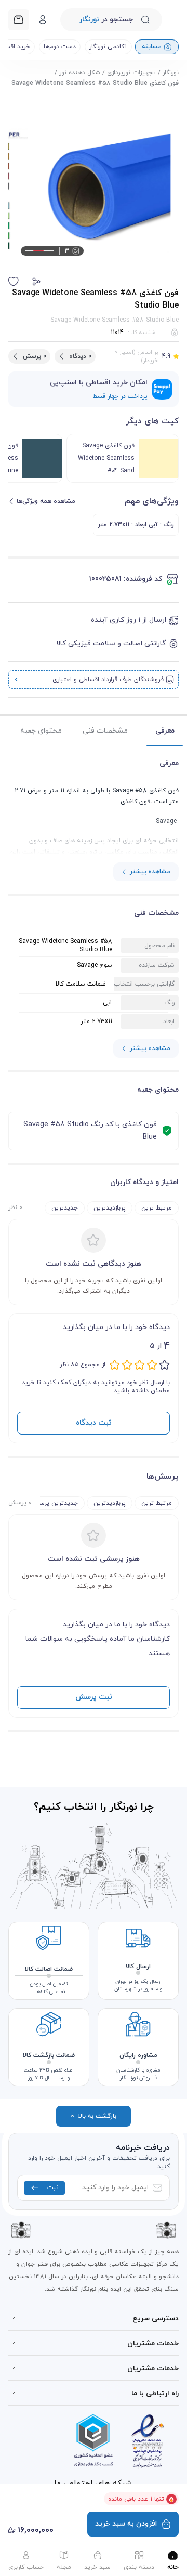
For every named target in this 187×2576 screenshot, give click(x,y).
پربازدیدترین (110, 1208)
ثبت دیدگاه (94, 1423)
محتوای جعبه (41, 731)
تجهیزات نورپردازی (131, 73)
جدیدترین (65, 1208)
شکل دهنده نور (80, 73)
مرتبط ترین (157, 1208)
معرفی (165, 731)
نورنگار (171, 73)
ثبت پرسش (94, 1697)
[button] (36, 282)
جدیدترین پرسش (55, 1503)
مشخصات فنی (105, 731)
